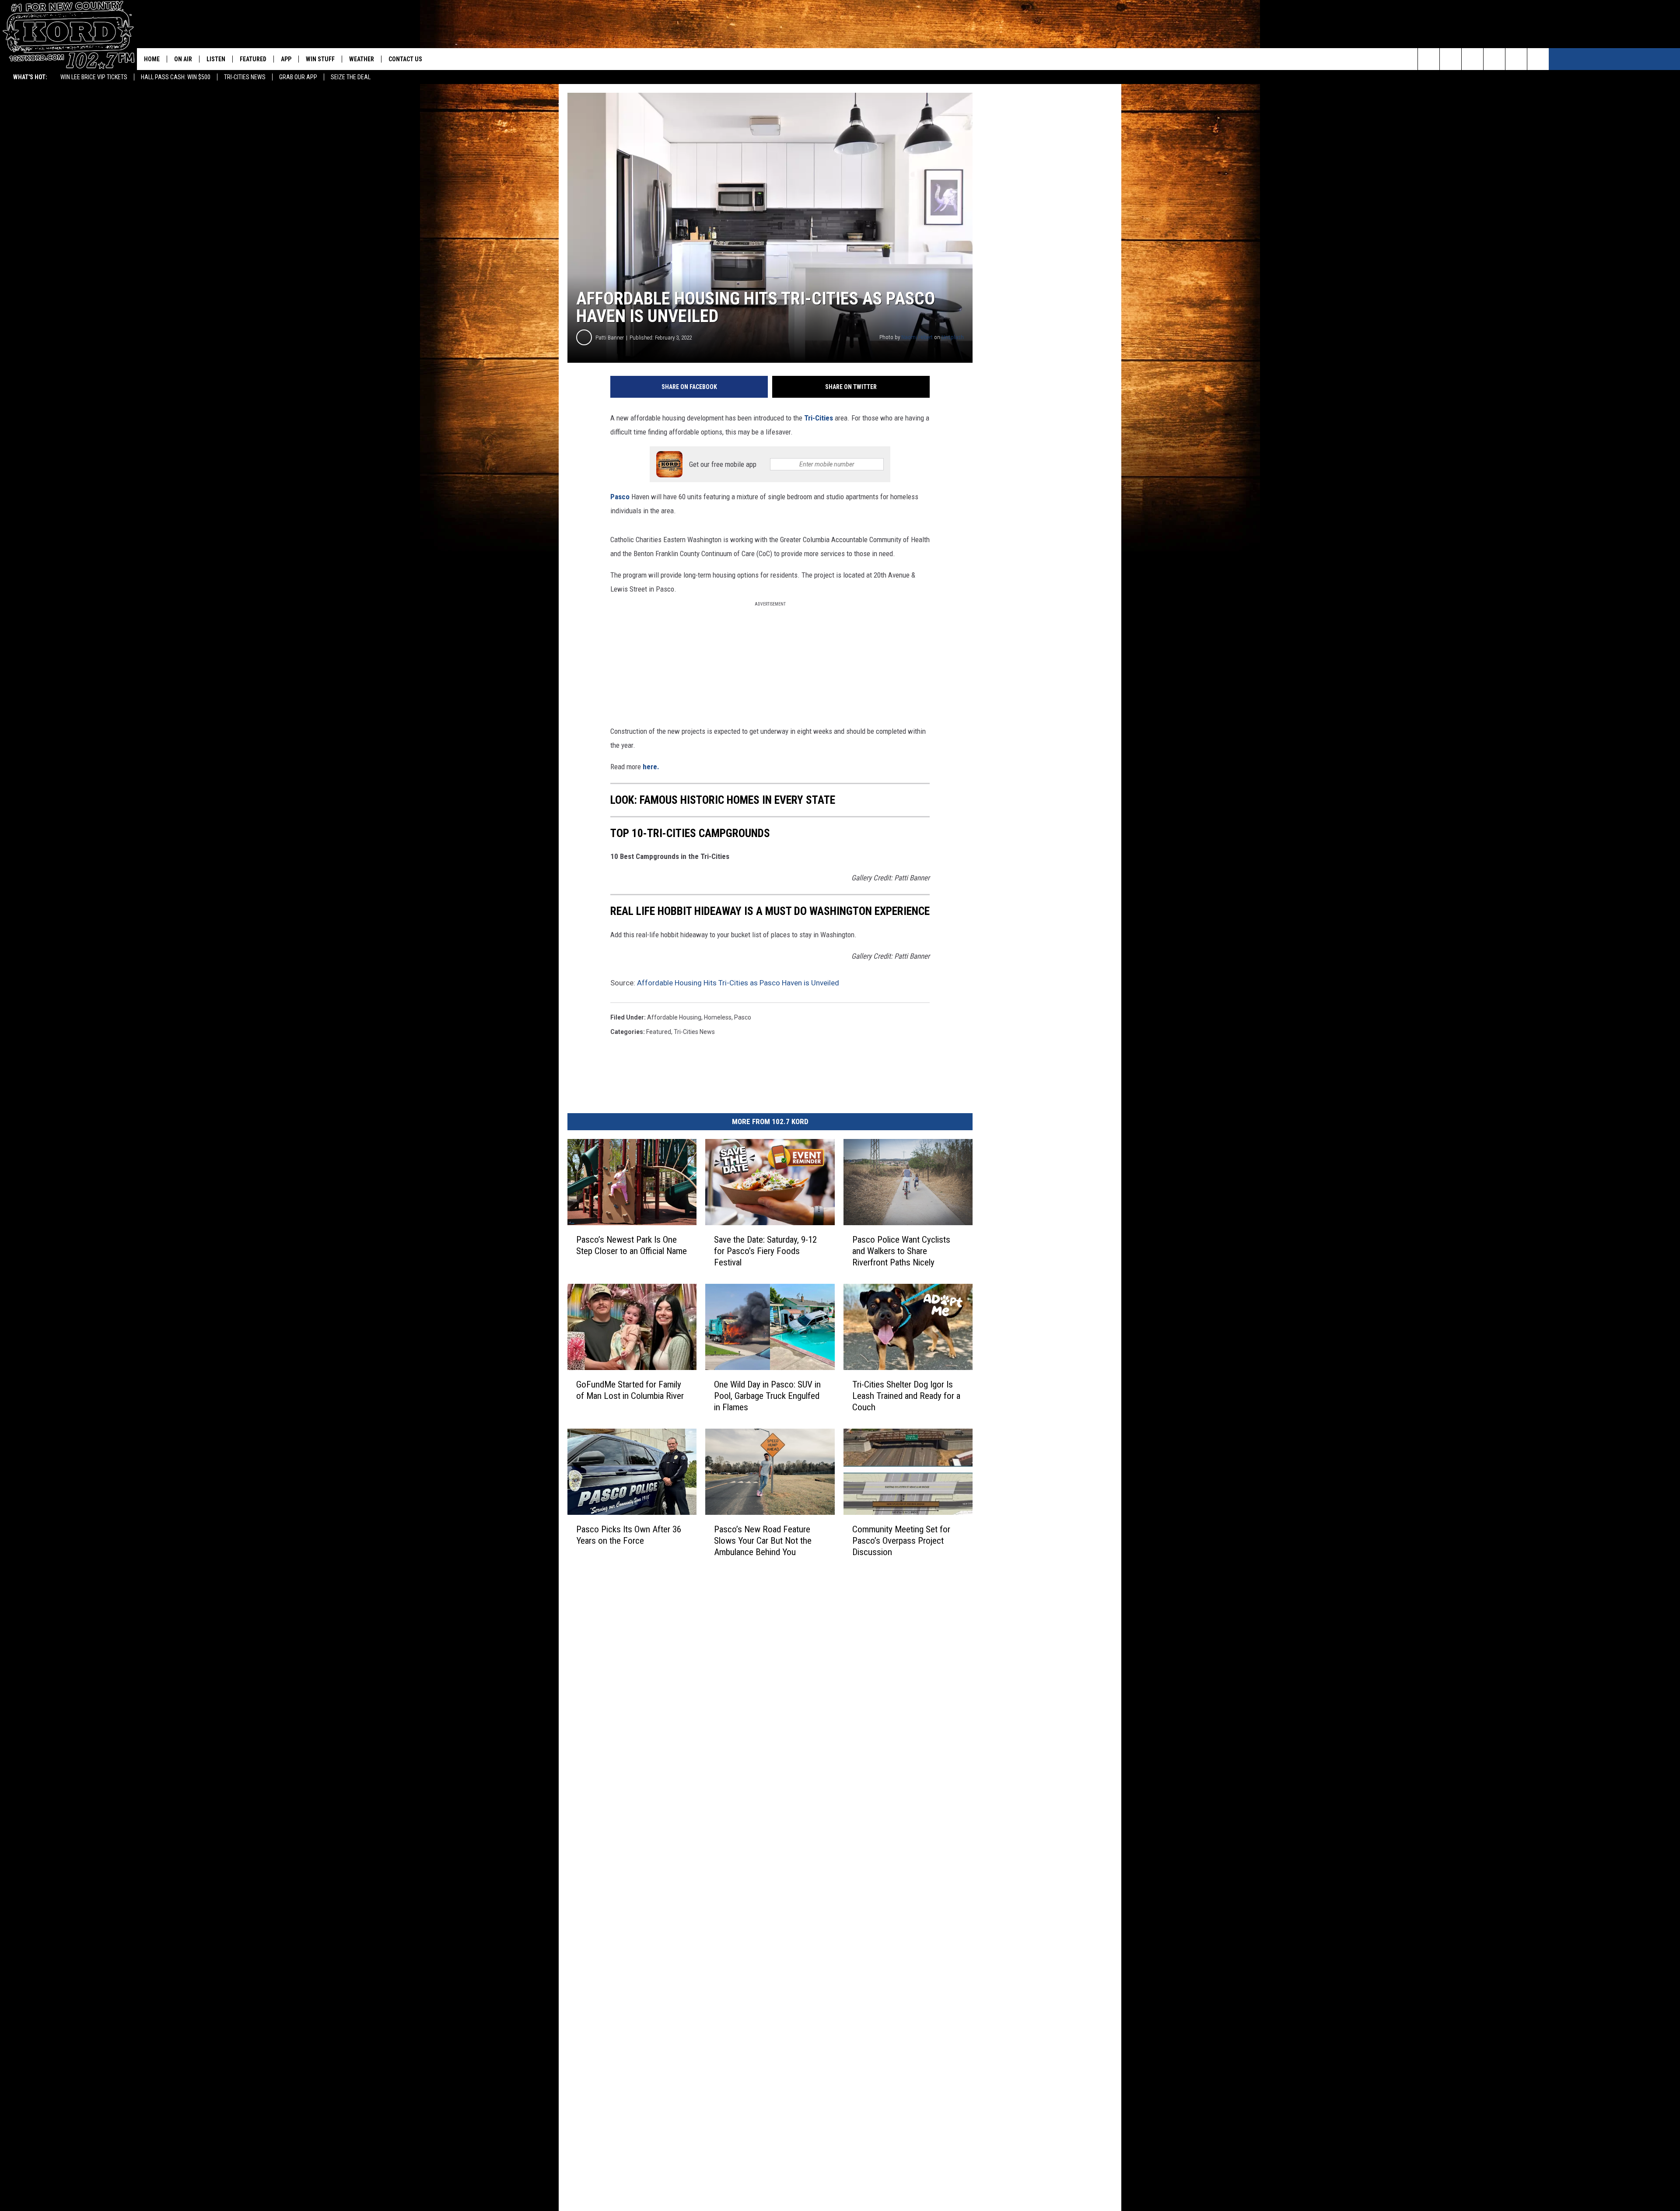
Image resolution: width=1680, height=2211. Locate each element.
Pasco (621, 497)
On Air (183, 59)
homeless (718, 1017)
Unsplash (953, 337)
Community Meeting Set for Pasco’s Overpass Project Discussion (901, 1540)
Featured (253, 59)
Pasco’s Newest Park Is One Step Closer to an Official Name (632, 1245)
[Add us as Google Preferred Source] (1451, 59)
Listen (216, 59)
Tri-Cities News (245, 77)
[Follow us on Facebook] (1472, 59)
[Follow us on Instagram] (1494, 59)
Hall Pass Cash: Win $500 (176, 77)
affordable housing (674, 1017)
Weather (362, 59)
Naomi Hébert (917, 337)
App (286, 59)
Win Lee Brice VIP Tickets (94, 77)
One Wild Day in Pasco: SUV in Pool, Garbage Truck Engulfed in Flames (767, 1395)
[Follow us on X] (1516, 59)
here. (651, 767)
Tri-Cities (819, 418)
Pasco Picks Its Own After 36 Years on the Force (629, 1535)
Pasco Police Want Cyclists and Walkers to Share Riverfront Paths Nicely (901, 1251)
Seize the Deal (351, 77)
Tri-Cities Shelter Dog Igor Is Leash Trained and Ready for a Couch (906, 1395)
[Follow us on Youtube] (1538, 59)
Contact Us (405, 59)
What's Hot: (30, 77)
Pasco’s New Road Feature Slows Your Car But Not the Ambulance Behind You (763, 1540)
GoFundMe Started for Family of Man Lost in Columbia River (630, 1390)
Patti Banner (610, 338)
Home (152, 59)
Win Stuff (320, 59)
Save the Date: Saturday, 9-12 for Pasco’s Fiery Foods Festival (765, 1251)
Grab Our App (298, 77)
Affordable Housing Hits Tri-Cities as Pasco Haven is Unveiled (738, 983)
